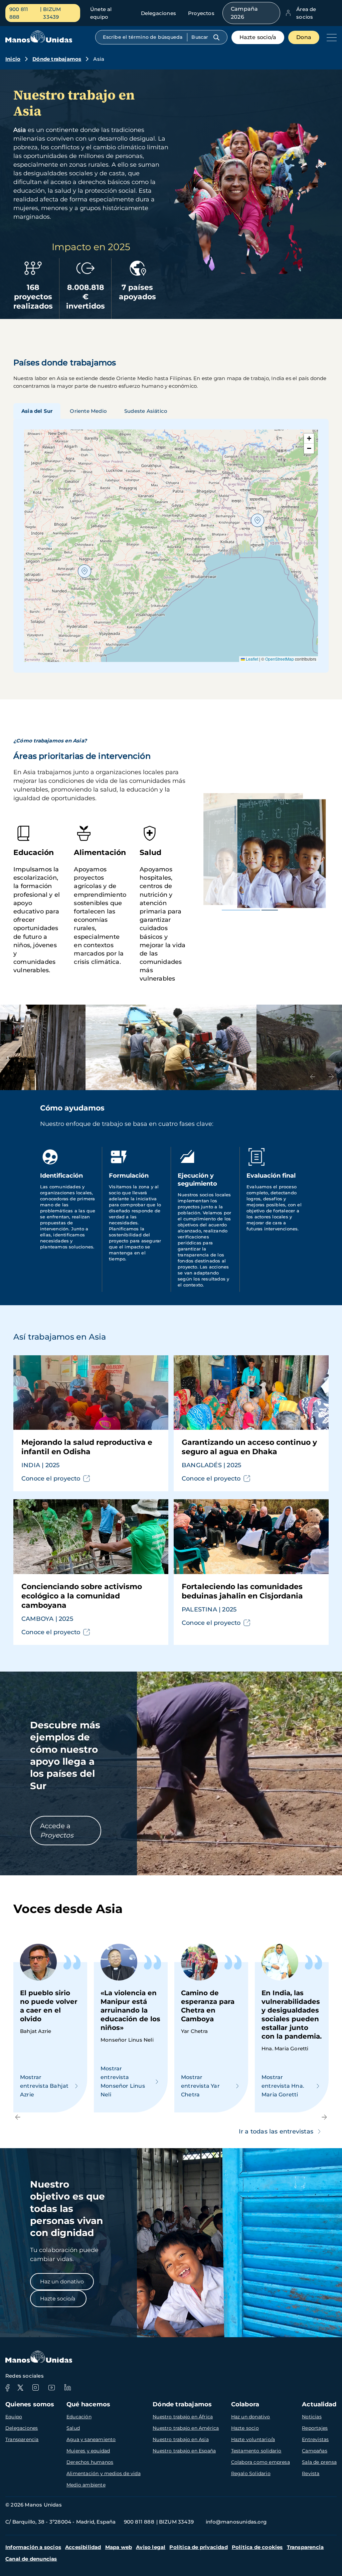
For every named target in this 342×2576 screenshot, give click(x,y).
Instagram (35, 2388)
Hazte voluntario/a (253, 2439)
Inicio (13, 59)
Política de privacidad (198, 2547)
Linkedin (67, 2388)
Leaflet (251, 659)
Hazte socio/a (258, 37)
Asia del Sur (37, 411)
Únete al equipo (101, 13)
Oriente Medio (88, 411)
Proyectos (201, 13)
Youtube (51, 2388)
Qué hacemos (88, 2404)
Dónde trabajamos (57, 59)
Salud (73, 2428)
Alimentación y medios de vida (104, 2473)
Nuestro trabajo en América (186, 2428)
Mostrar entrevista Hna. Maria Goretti (283, 2086)
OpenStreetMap (280, 659)
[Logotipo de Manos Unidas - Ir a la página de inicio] (39, 41)
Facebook (7, 2388)
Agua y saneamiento (91, 2439)
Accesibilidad (83, 2547)
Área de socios (306, 13)
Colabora (245, 2404)
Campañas (315, 2451)
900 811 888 (19, 13)
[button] (258, 520)
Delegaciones (158, 13)
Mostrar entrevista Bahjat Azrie (44, 2086)
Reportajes (315, 2428)
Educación (79, 2417)
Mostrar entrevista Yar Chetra (200, 2086)
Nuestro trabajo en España (184, 2451)
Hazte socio (245, 2428)
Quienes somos (30, 2404)
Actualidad (319, 2404)
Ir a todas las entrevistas (276, 2131)
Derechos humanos (90, 2462)
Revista (311, 2473)
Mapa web (119, 2547)
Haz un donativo (62, 2282)
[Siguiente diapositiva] (331, 1077)
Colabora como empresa (261, 2462)
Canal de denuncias (31, 2559)
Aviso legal (151, 2547)
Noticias (312, 2417)
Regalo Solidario (251, 2473)
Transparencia (22, 2439)
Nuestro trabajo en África (183, 2417)
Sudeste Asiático (146, 411)
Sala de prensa (319, 2462)
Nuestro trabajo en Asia (181, 2439)
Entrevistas (315, 2439)
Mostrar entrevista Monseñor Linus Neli (123, 2082)
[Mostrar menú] (330, 37)
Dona (304, 37)
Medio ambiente (86, 2485)
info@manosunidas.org (236, 2522)
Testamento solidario (256, 2451)
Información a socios (33, 2547)
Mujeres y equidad (88, 2451)
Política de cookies (257, 2547)
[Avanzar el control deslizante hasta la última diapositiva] (313, 1077)
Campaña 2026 (244, 13)
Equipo (14, 2417)
